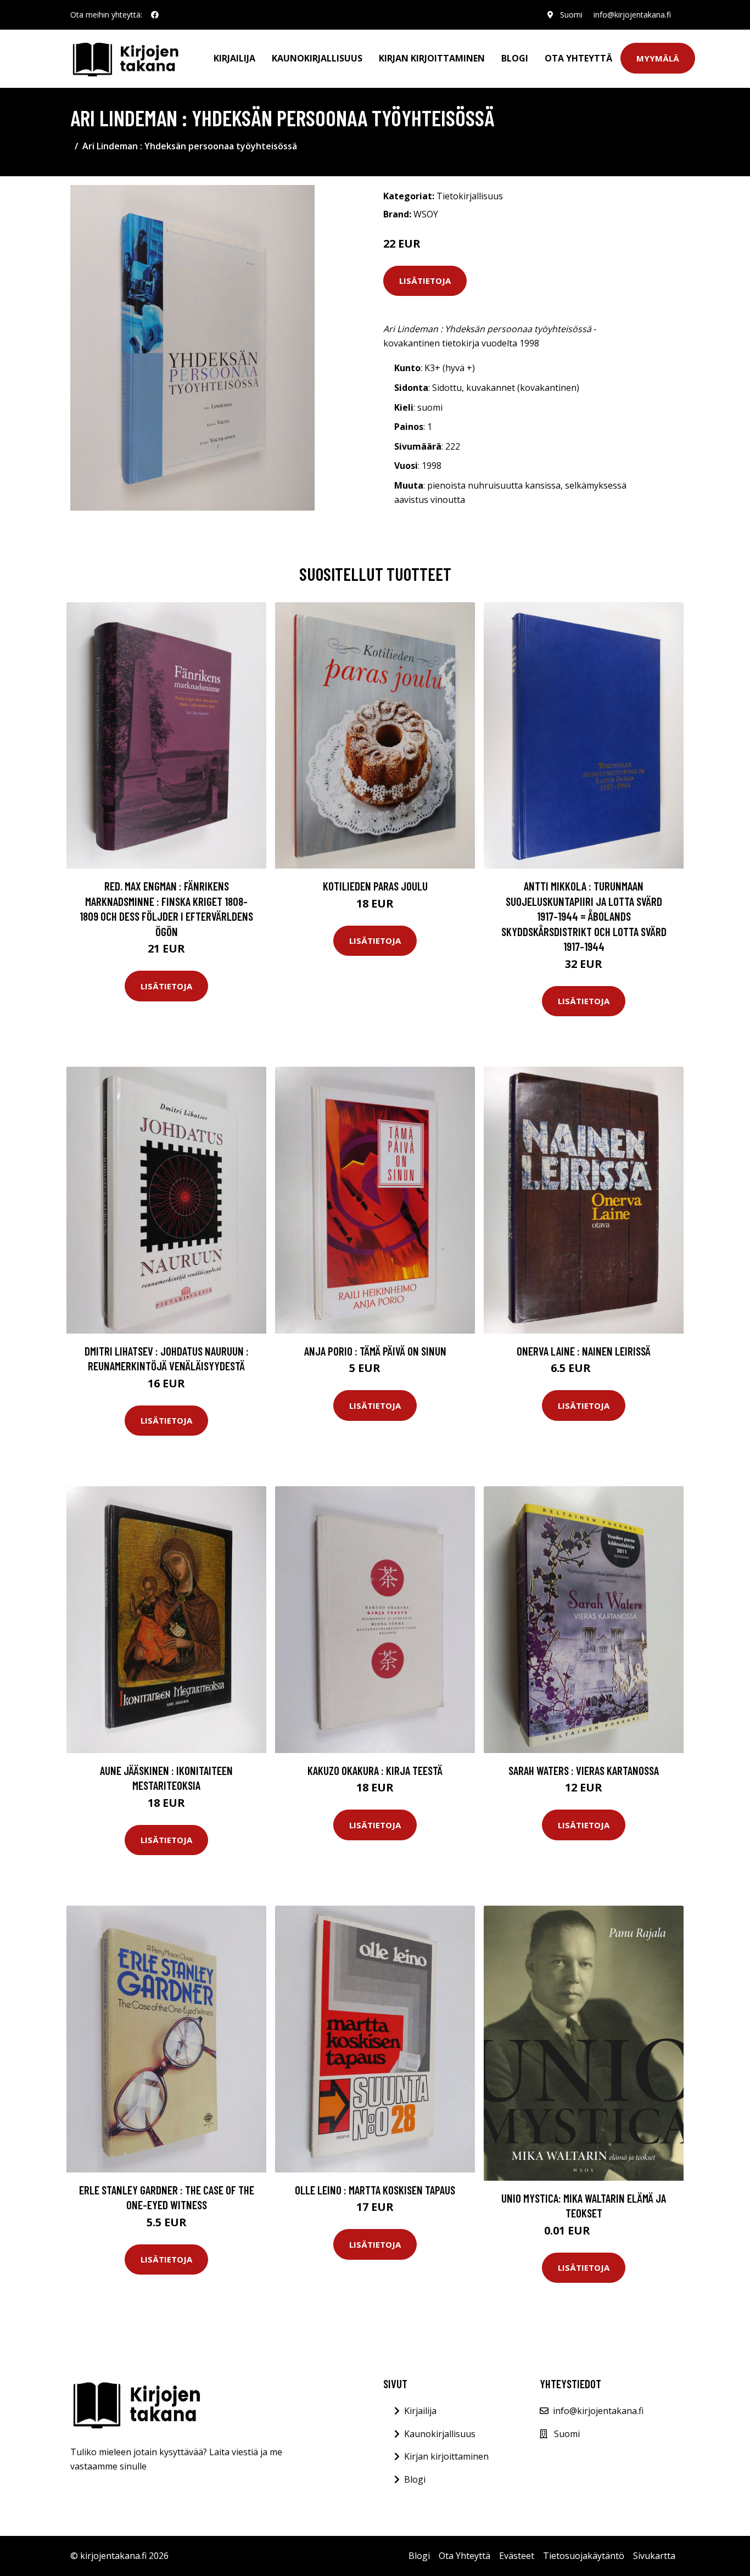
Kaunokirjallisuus (317, 58)
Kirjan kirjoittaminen (432, 58)
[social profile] (155, 15)
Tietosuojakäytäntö (584, 2556)
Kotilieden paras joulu (375, 886)
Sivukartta (654, 2556)
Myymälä (658, 58)
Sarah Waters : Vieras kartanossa (584, 1770)
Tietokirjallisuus (470, 196)
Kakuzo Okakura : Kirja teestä (375, 1770)
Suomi (571, 15)
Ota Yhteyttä (578, 58)
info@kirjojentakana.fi (632, 15)
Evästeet (517, 2556)
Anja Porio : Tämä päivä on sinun (375, 1351)
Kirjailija (234, 58)
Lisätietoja (425, 281)
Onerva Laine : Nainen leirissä (584, 1351)
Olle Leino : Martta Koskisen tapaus (375, 2190)
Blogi (515, 58)
